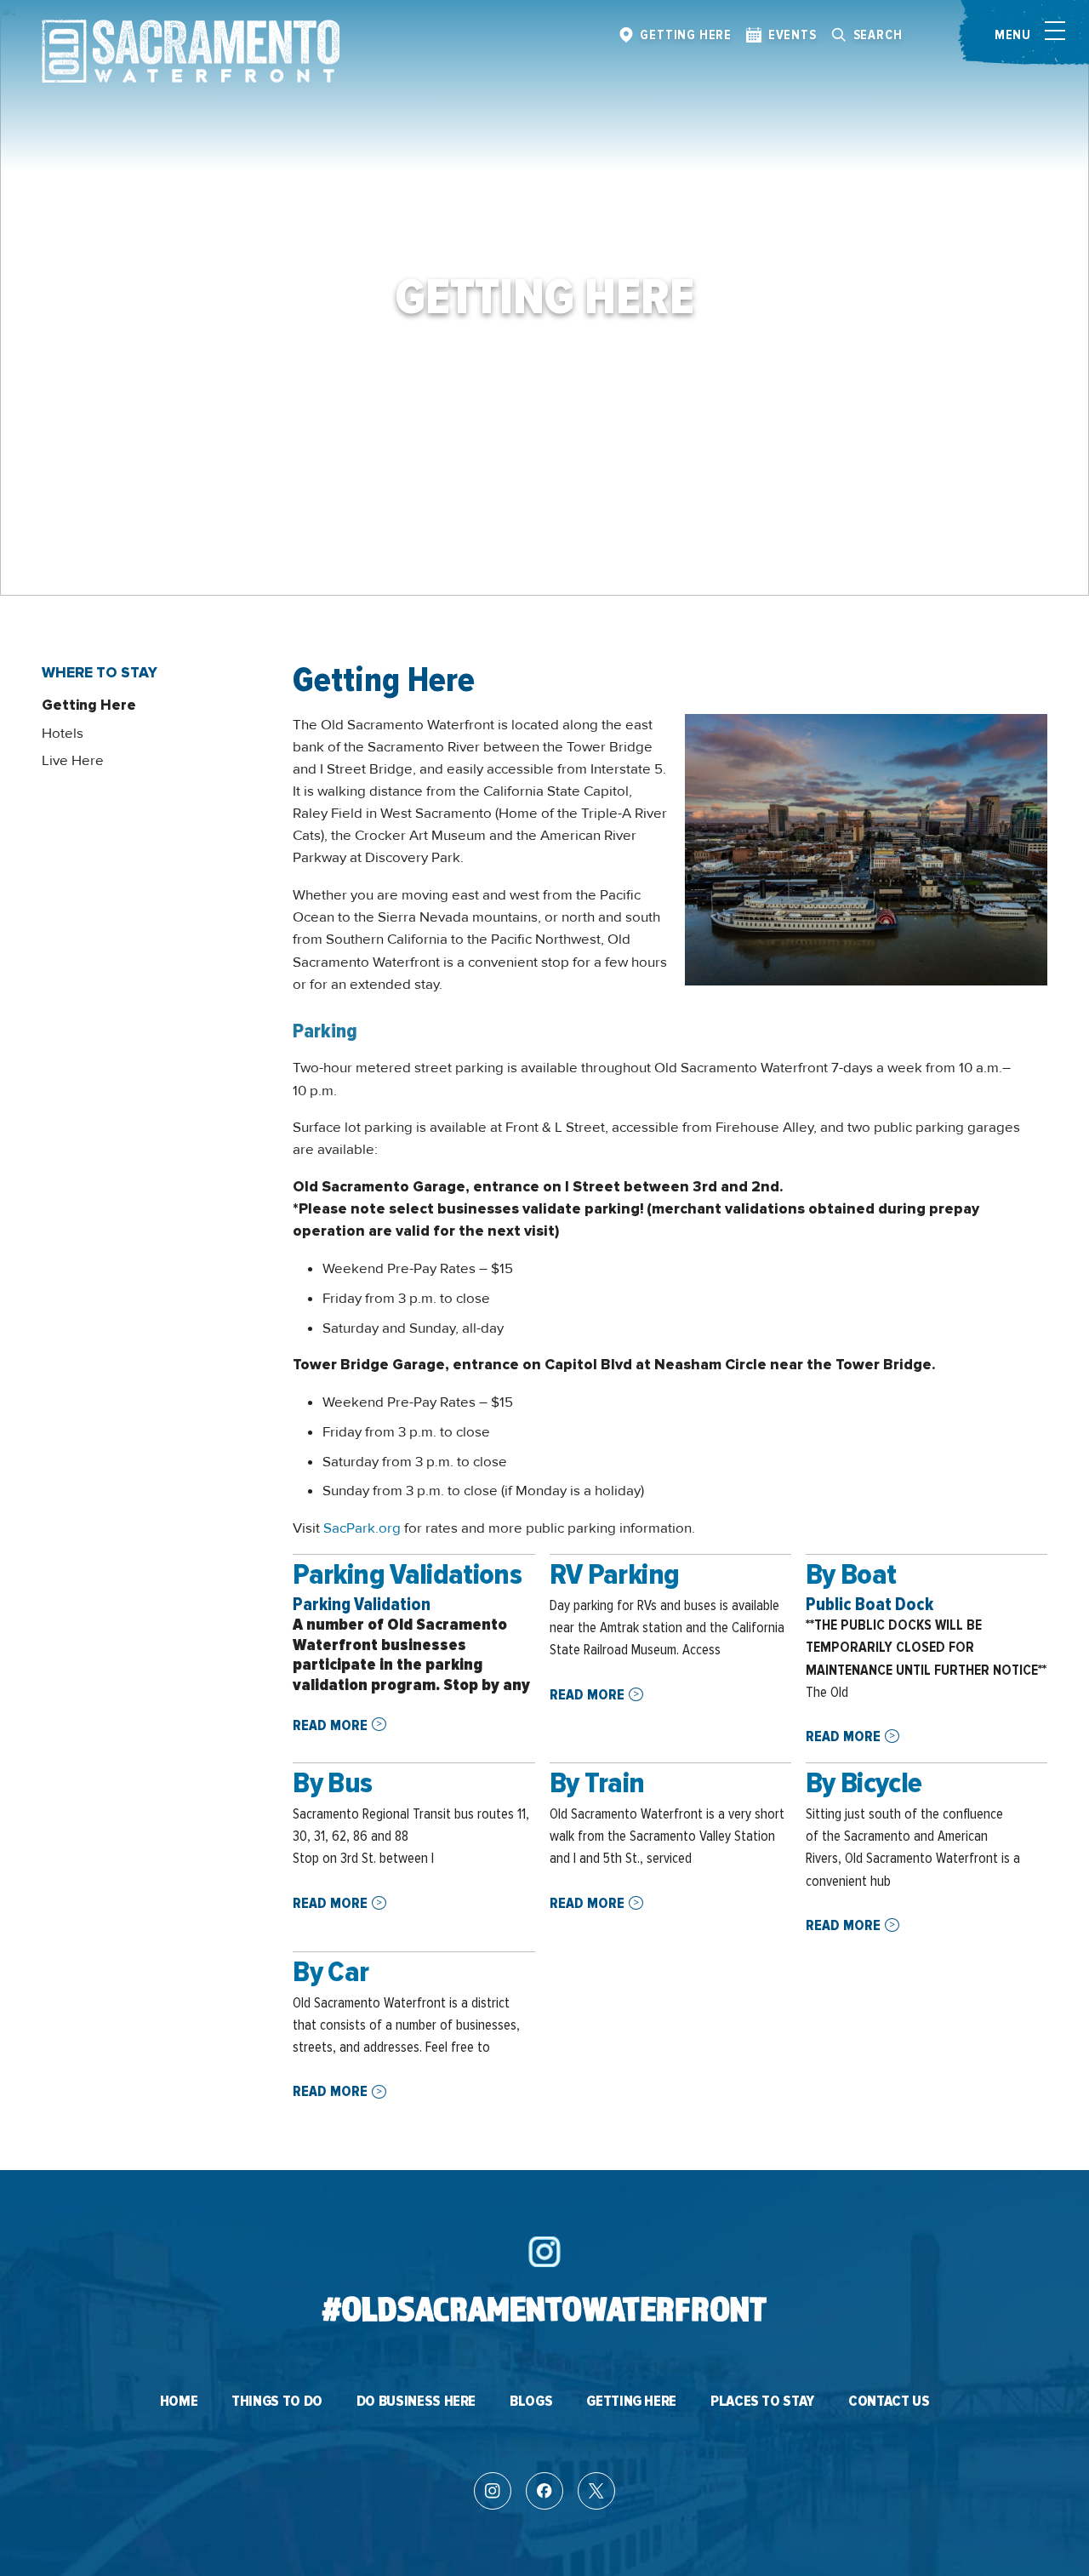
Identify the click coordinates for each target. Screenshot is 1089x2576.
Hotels (63, 733)
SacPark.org (362, 1528)
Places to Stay (762, 2402)
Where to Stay (100, 673)
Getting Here (89, 705)
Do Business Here (416, 2402)
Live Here (73, 760)
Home (179, 2402)
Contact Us (889, 2402)
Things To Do (277, 2402)
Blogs (531, 2402)
